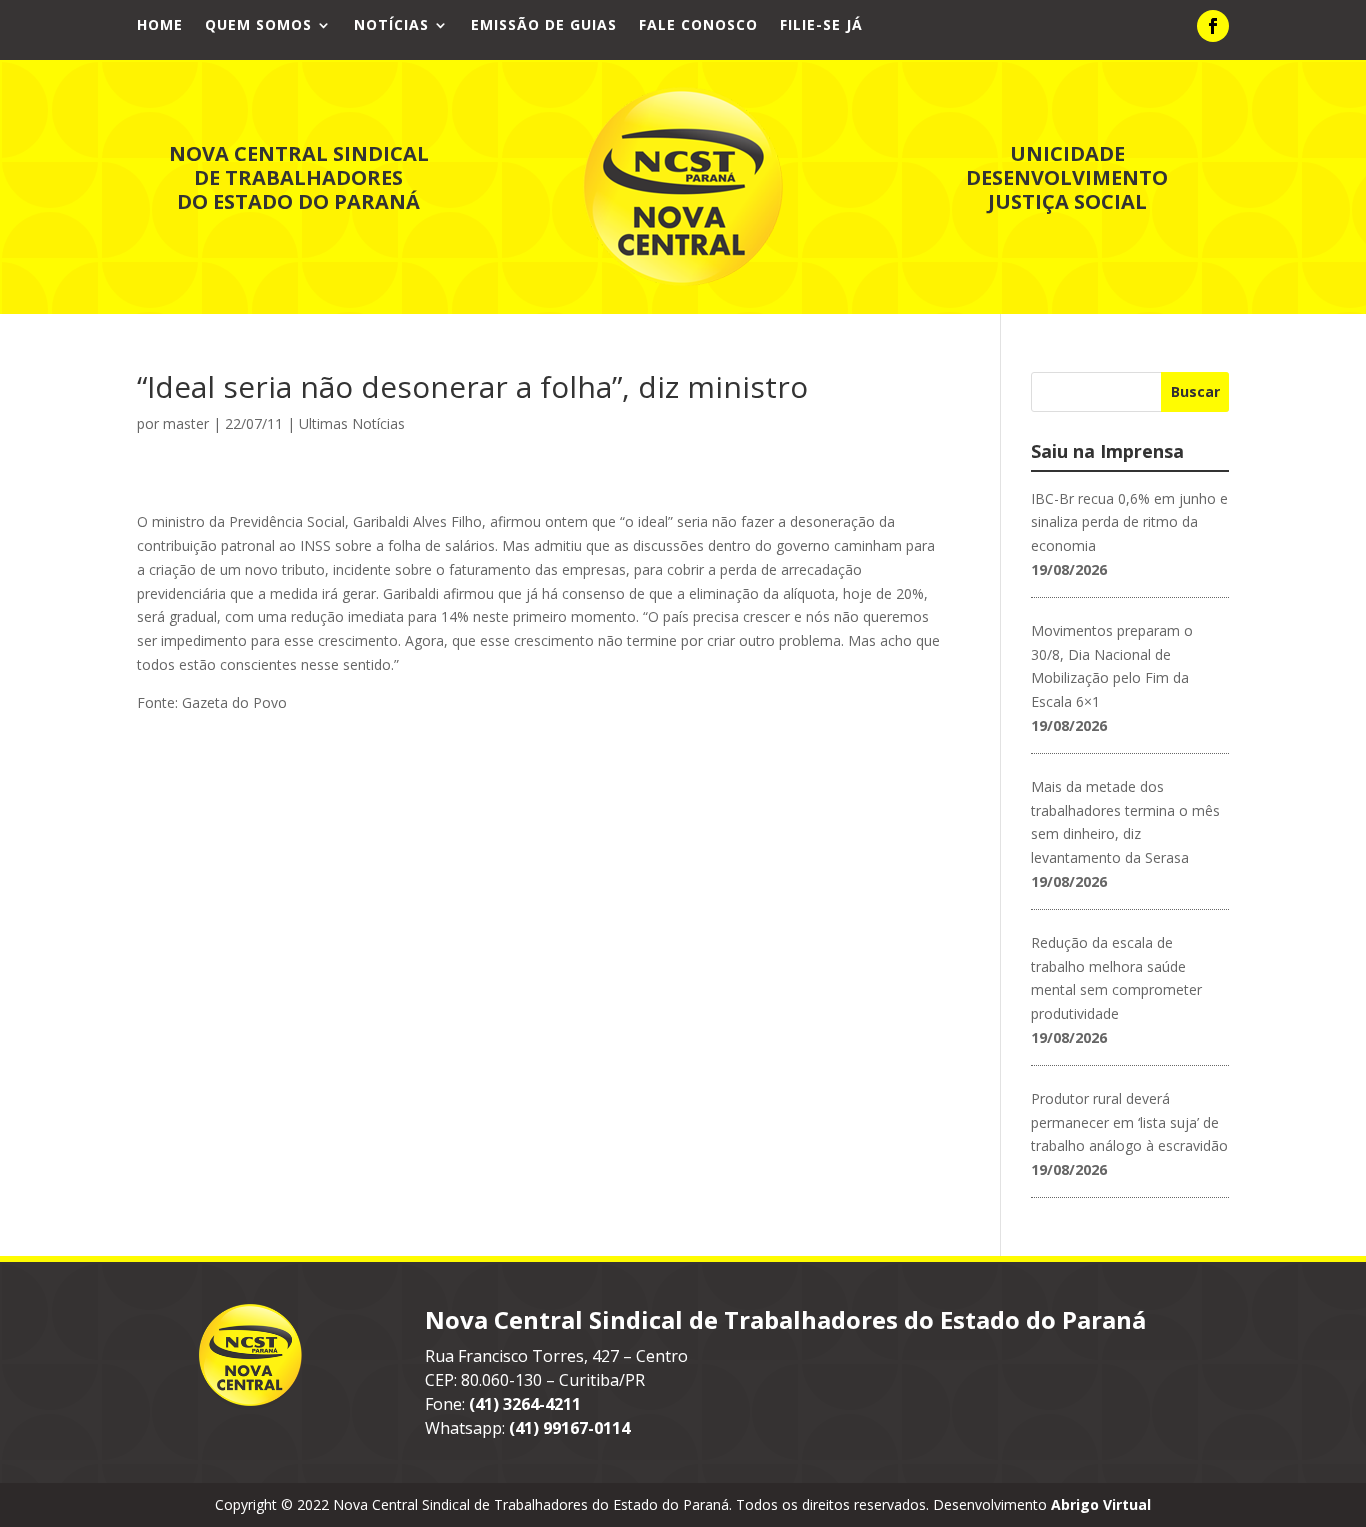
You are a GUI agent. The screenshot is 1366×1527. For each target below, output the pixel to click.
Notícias (391, 26)
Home (160, 26)
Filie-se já (821, 26)
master (186, 423)
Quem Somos (258, 26)
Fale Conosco (698, 26)
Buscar (1195, 391)
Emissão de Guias (544, 26)
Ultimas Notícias (352, 423)
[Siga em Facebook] (1213, 26)
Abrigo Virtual (1101, 1504)
